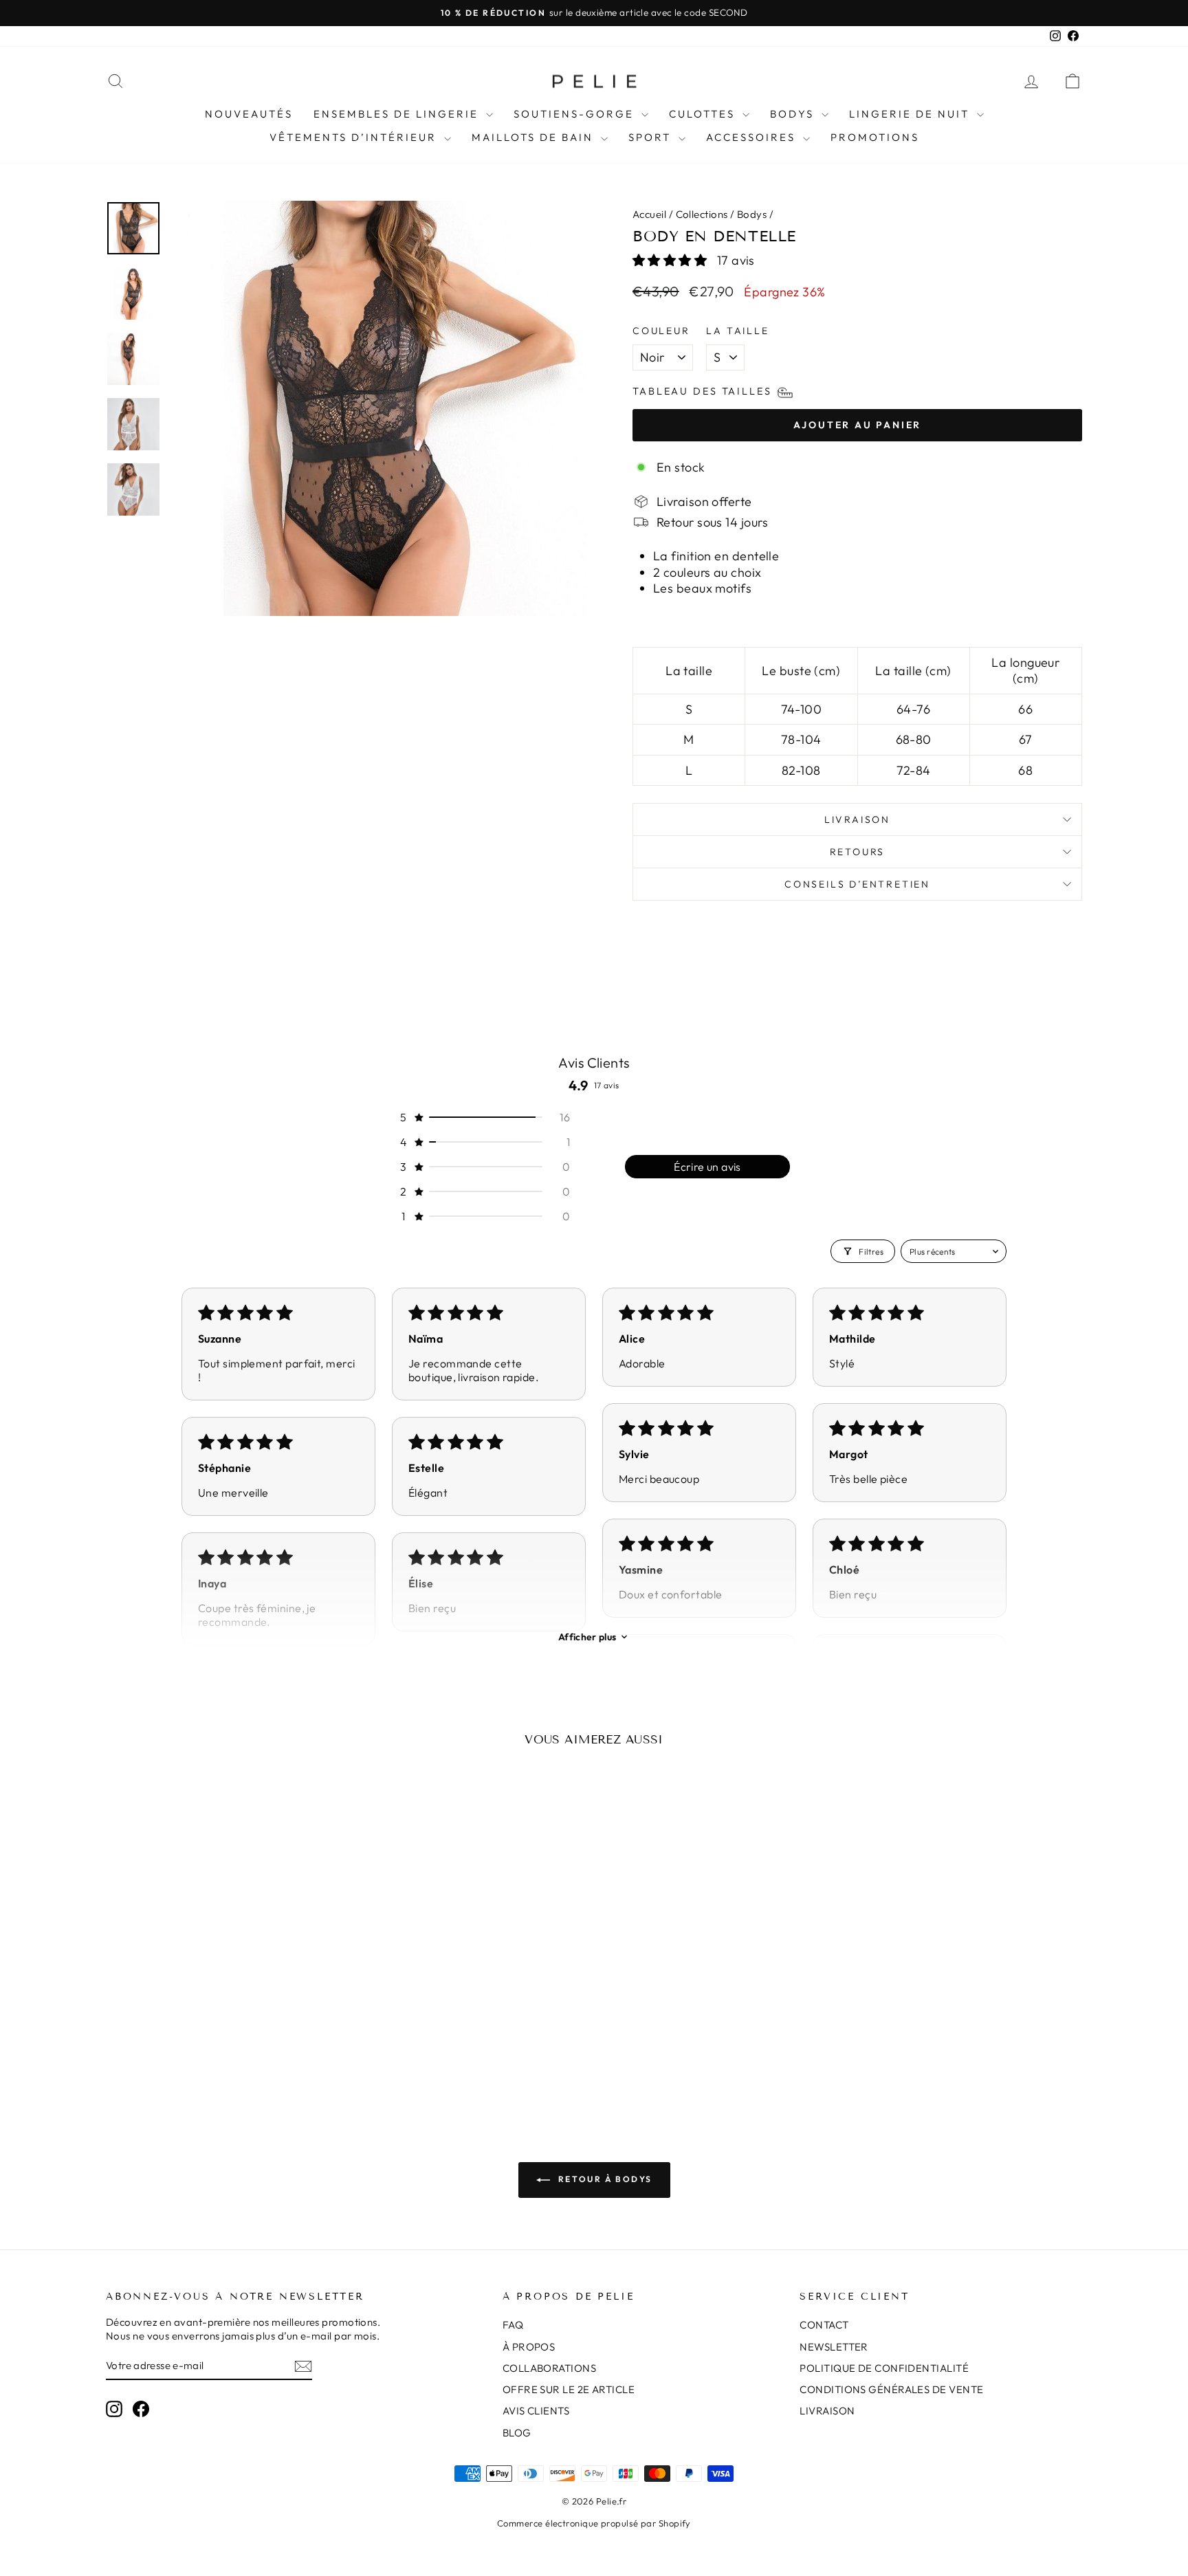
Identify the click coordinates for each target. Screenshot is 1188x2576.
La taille (737, 331)
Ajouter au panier (222, 1999)
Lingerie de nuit (911, 114)
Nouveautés (249, 114)
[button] (671, 260)
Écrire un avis (707, 1167)
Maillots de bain (535, 137)
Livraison (857, 819)
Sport (652, 137)
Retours (858, 852)
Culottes (704, 114)
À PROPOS (529, 2347)
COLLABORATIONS (549, 2368)
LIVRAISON (827, 2411)
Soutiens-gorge (576, 114)
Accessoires (753, 137)
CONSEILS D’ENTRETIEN (857, 884)
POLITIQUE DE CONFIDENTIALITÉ (884, 2368)
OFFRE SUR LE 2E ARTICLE (569, 2389)
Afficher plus (587, 1637)
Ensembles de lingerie (398, 114)
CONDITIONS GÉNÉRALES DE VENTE (891, 2389)
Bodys (794, 114)
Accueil (649, 214)
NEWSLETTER (834, 2347)
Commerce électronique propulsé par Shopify (594, 2523)
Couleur (661, 331)
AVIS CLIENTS (536, 2411)
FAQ (513, 2325)
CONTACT (824, 2325)
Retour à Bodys (604, 2179)
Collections (702, 214)
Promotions (875, 137)
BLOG (517, 2433)
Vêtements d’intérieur (355, 137)
